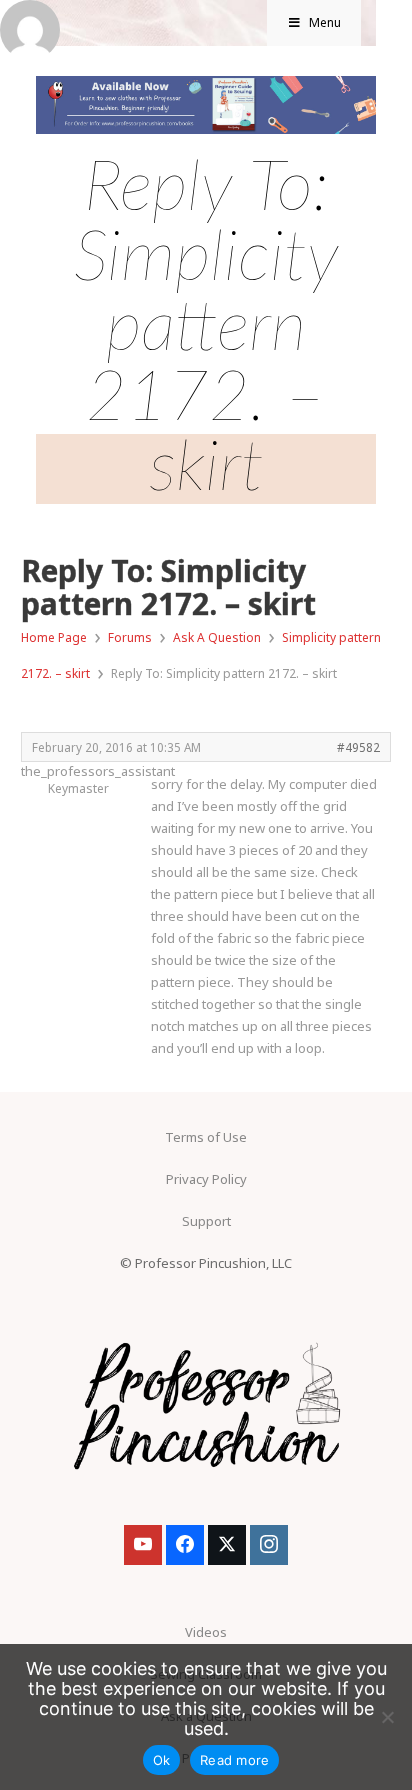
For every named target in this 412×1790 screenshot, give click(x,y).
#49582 (358, 747)
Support (206, 1221)
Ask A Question (217, 637)
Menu (325, 22)
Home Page (54, 637)
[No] (387, 1717)
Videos (206, 1632)
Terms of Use (206, 1137)
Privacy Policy (206, 1179)
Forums (130, 637)
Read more (234, 1760)
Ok (162, 1760)
